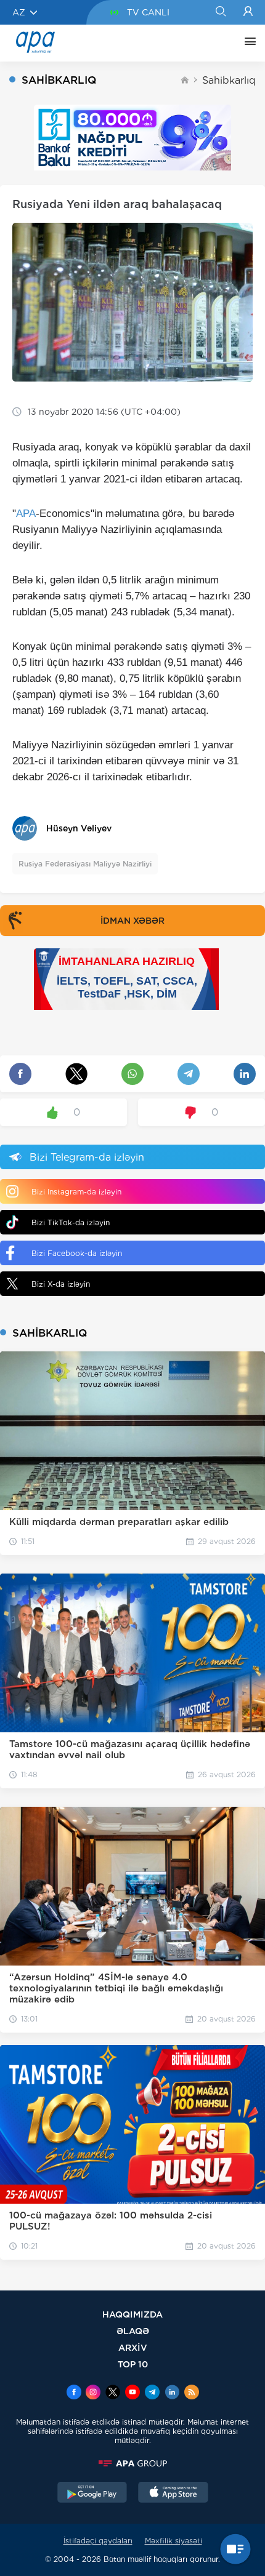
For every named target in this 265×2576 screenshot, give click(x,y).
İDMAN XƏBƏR (132, 921)
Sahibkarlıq (229, 80)
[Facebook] (74, 2393)
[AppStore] (173, 2494)
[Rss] (192, 2393)
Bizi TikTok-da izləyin (71, 1222)
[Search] (220, 12)
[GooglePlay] (92, 2494)
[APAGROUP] (132, 2463)
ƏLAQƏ (133, 2331)
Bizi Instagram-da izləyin (76, 1192)
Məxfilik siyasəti (173, 2541)
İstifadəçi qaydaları (98, 2541)
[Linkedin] (172, 2393)
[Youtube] (132, 2393)
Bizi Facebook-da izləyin (77, 1253)
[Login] (248, 12)
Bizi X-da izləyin (61, 1284)
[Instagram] (93, 2393)
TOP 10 (133, 2364)
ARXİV (133, 2347)
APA (26, 514)
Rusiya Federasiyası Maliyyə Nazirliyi (85, 864)
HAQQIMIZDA (132, 2314)
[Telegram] (152, 2393)
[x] (113, 2393)
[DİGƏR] (247, 43)
